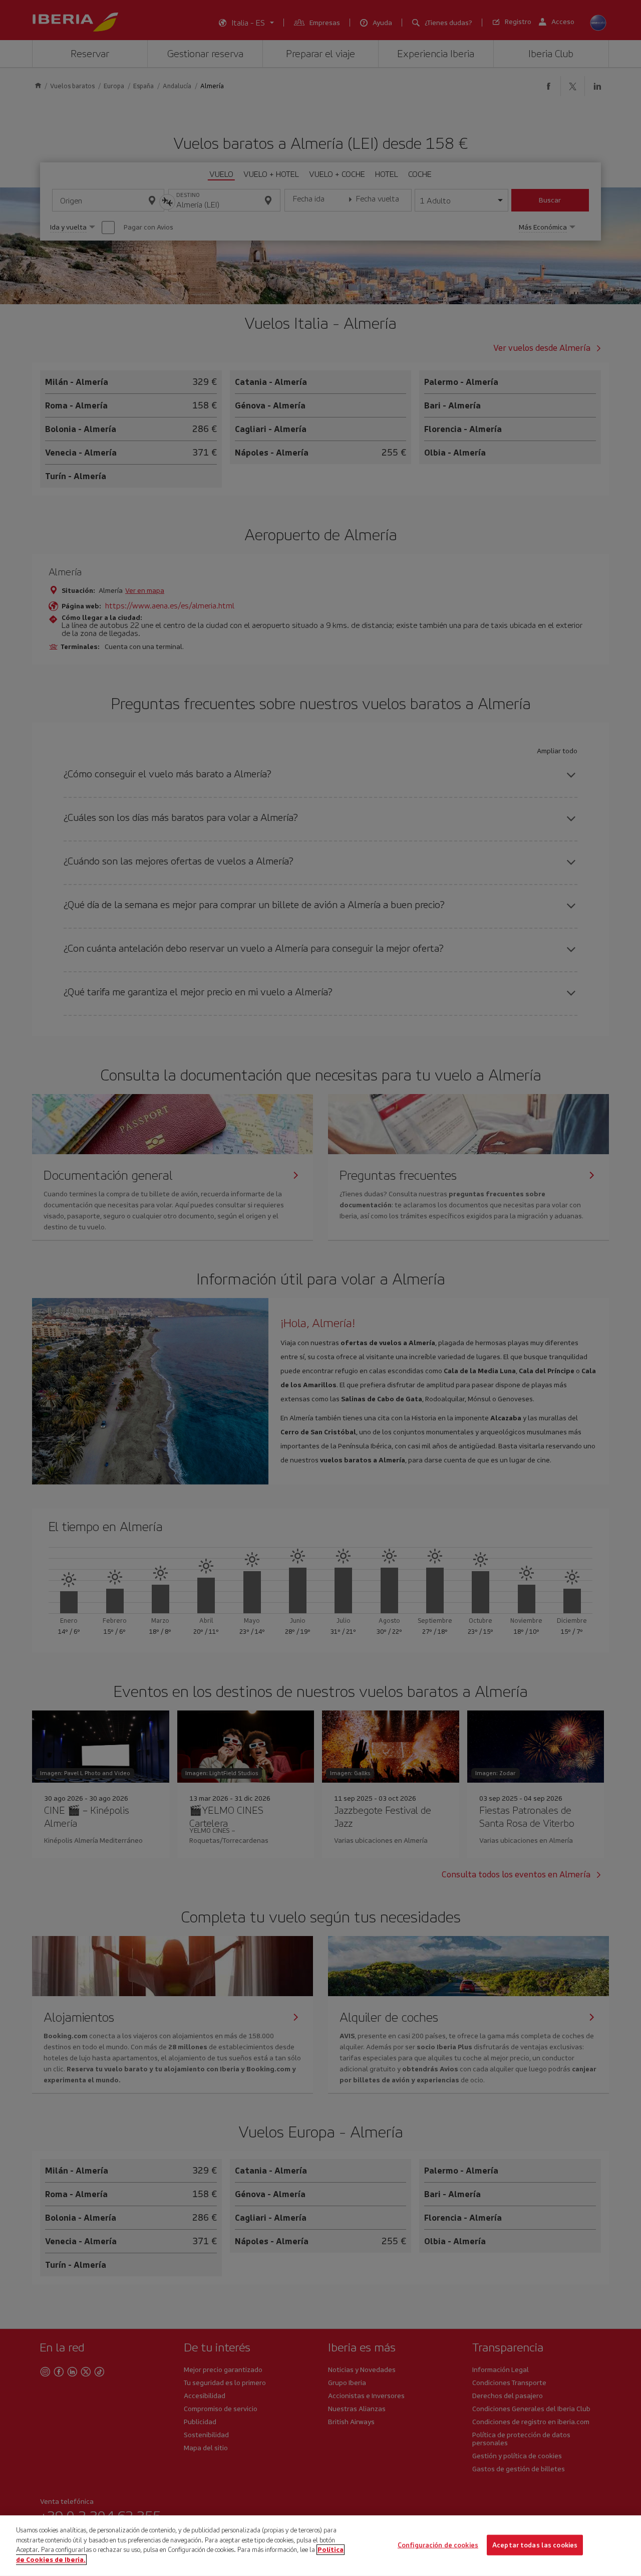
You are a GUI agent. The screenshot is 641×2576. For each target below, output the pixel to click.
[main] (320, 2546)
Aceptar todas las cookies (535, 2545)
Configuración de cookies (438, 2545)
